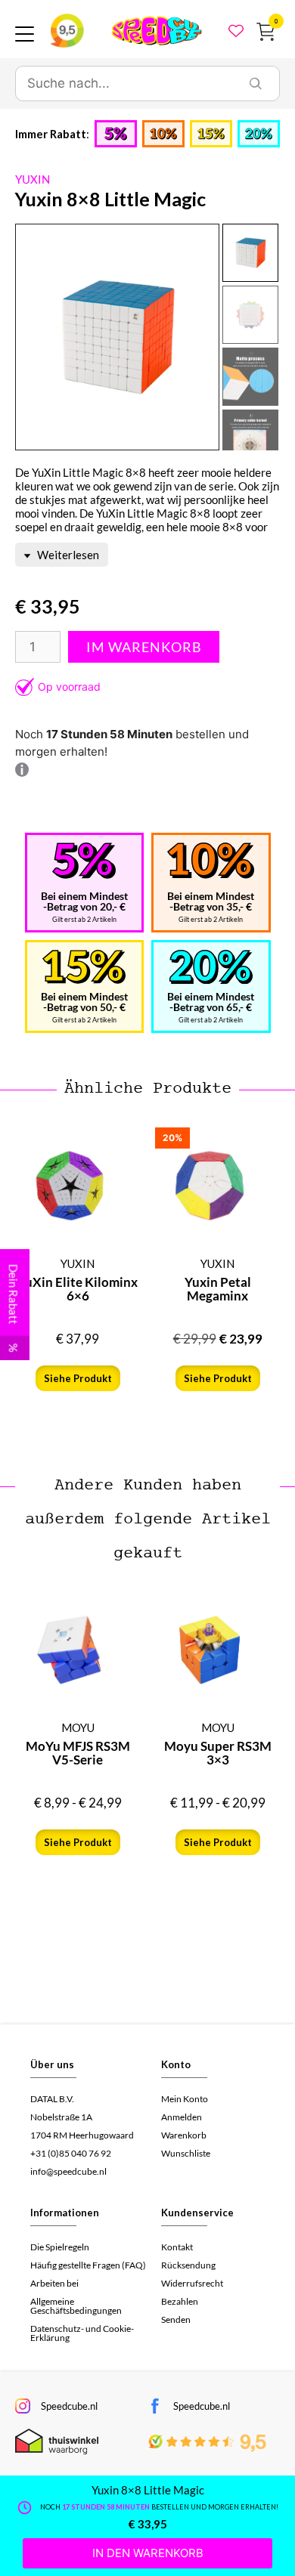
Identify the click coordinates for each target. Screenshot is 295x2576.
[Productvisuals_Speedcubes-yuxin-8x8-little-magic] (117, 337)
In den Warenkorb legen (144, 647)
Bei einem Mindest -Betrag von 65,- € (211, 1002)
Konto (176, 2064)
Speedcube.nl (69, 2406)
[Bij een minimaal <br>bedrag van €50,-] (84, 967)
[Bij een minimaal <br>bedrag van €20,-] (84, 861)
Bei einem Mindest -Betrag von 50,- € (84, 1002)
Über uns (52, 2064)
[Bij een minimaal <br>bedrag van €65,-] (211, 967)
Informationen (65, 2213)
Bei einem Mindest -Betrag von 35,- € (211, 901)
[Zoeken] (256, 84)
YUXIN (33, 179)
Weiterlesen (67, 555)
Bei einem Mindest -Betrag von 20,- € (84, 901)
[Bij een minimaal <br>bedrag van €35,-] (211, 861)
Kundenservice (197, 2213)
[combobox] (124, 84)
